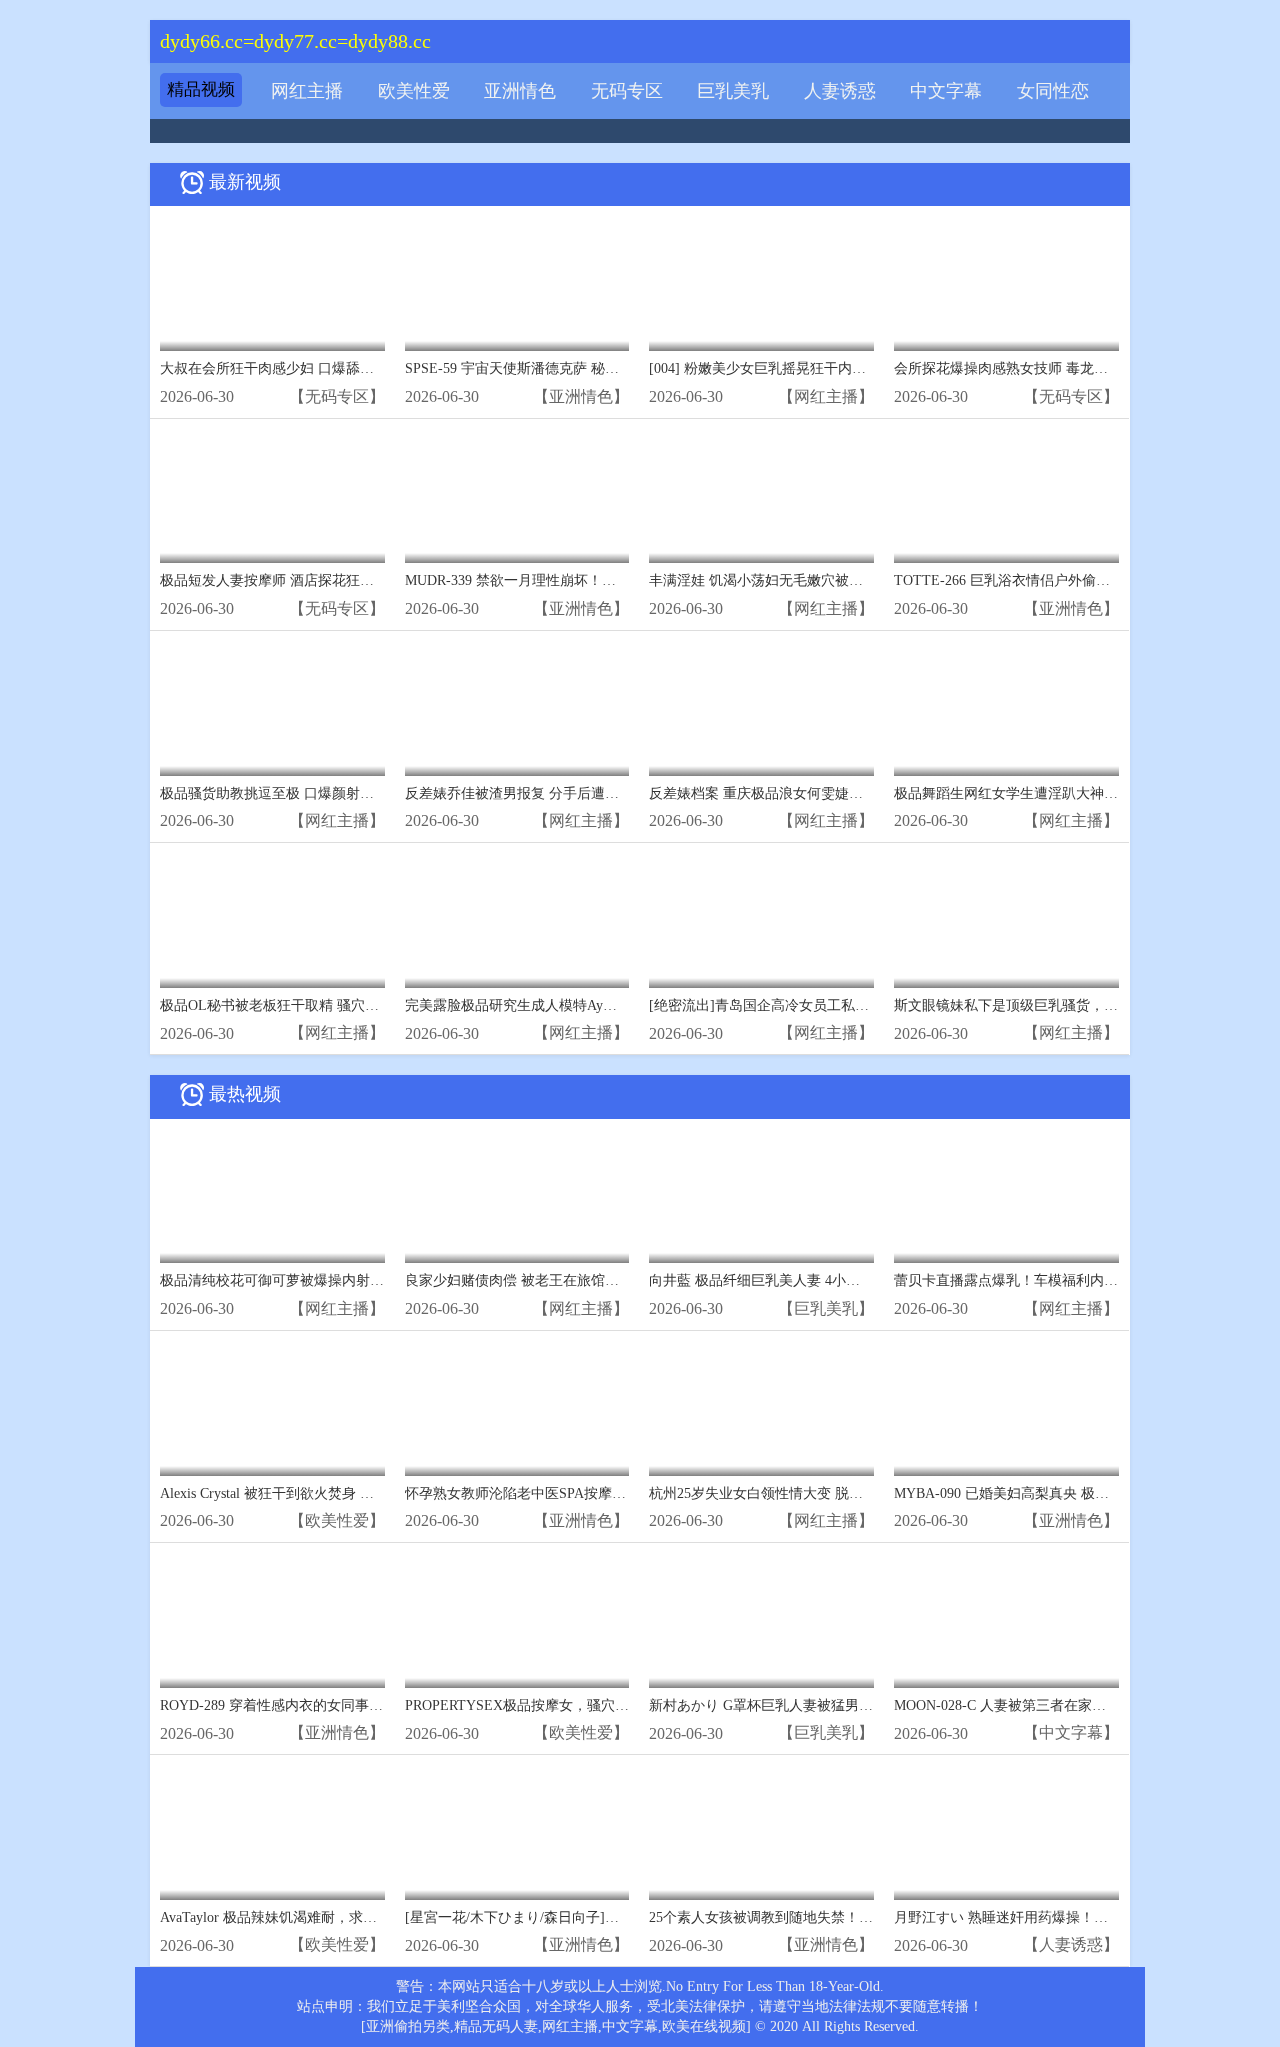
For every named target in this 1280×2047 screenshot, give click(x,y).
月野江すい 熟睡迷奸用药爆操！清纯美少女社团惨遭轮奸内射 (1085, 1917)
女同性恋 (1053, 91)
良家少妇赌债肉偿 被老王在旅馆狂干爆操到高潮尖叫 (568, 1280)
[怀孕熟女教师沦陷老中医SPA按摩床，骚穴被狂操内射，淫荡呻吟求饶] (517, 1408)
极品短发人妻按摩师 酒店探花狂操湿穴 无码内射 (311, 580)
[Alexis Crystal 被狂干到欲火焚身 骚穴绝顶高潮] (272, 1408)
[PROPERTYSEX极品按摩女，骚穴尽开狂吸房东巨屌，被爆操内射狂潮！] (517, 1620)
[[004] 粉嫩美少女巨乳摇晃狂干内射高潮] (761, 283)
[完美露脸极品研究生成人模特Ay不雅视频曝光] (517, 920)
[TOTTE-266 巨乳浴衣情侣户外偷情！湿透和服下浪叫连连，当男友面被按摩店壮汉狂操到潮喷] (1006, 496)
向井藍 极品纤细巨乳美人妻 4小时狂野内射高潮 (796, 1280)
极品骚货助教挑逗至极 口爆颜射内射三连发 (295, 793)
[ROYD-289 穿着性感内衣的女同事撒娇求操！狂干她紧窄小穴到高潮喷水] (272, 1620)
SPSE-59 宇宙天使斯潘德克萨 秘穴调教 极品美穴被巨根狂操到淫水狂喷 (626, 368)
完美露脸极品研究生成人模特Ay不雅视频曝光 (546, 1005)
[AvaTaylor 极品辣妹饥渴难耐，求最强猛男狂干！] (272, 1832)
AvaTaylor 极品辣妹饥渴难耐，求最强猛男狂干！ (310, 1917)
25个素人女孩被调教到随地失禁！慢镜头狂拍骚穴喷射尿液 (831, 1917)
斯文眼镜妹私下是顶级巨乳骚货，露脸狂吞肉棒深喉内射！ (1076, 1005)
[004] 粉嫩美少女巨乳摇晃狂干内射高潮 (771, 368)
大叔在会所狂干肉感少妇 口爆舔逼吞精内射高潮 (309, 368)
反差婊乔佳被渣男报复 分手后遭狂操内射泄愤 (547, 793)
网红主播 (307, 91)
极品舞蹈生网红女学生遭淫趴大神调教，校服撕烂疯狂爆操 (1076, 793)
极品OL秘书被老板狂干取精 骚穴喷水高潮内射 (304, 1005)
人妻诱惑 (840, 91)
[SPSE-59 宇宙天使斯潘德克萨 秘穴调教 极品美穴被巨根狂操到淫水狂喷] (517, 283)
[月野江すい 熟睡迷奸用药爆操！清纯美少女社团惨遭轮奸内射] (1006, 1832)
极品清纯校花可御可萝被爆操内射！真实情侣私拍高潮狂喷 (342, 1280)
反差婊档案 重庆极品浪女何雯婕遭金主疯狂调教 (798, 793)
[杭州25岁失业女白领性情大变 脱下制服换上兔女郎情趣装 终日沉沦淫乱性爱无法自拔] (761, 1408)
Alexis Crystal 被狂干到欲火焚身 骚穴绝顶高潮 (302, 1493)
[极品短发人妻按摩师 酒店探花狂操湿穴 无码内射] (272, 496)
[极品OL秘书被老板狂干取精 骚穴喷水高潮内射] (272, 920)
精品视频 (201, 89)
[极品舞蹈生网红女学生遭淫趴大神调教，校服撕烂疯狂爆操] (1006, 708)
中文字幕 (946, 91)
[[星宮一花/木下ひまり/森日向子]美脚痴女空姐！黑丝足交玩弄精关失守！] (517, 1832)
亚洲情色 (520, 91)
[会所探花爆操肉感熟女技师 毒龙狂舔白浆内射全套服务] (1006, 283)
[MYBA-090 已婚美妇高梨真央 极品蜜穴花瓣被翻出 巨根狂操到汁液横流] (1006, 1408)
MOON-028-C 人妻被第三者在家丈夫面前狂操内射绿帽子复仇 (1084, 1705)
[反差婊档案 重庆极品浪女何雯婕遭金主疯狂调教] (761, 708)
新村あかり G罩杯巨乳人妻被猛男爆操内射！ (789, 1705)
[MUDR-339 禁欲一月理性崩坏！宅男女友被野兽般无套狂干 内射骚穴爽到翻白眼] (517, 496)
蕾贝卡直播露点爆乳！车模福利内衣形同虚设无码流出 (1062, 1280)
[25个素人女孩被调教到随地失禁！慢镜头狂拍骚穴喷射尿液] (761, 1832)
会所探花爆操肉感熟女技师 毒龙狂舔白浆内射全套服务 (1064, 368)
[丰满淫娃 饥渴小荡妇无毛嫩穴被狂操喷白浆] (761, 496)
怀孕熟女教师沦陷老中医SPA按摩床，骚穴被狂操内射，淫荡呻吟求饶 (620, 1493)
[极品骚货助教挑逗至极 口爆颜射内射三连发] (272, 708)
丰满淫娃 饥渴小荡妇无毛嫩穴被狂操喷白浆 (784, 580)
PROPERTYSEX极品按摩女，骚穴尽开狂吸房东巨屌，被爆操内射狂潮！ (629, 1705)
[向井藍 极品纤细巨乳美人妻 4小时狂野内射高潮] (761, 1196)
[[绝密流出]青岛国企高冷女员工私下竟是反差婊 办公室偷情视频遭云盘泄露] (761, 920)
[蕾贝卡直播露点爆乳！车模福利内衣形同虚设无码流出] (1006, 1196)
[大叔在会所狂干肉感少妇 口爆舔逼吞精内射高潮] (272, 283)
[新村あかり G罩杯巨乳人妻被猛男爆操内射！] (761, 1620)
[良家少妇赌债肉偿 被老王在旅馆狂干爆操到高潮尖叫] (517, 1196)
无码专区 (627, 91)
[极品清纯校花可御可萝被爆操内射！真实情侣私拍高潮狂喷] (272, 1196)
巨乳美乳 (733, 91)
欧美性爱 (414, 91)
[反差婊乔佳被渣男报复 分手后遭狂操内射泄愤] (517, 708)
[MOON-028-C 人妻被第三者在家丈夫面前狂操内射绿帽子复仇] (1006, 1620)
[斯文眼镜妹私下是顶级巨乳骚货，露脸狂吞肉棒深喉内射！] (1006, 920)
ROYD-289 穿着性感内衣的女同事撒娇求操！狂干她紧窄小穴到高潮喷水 (383, 1705)
